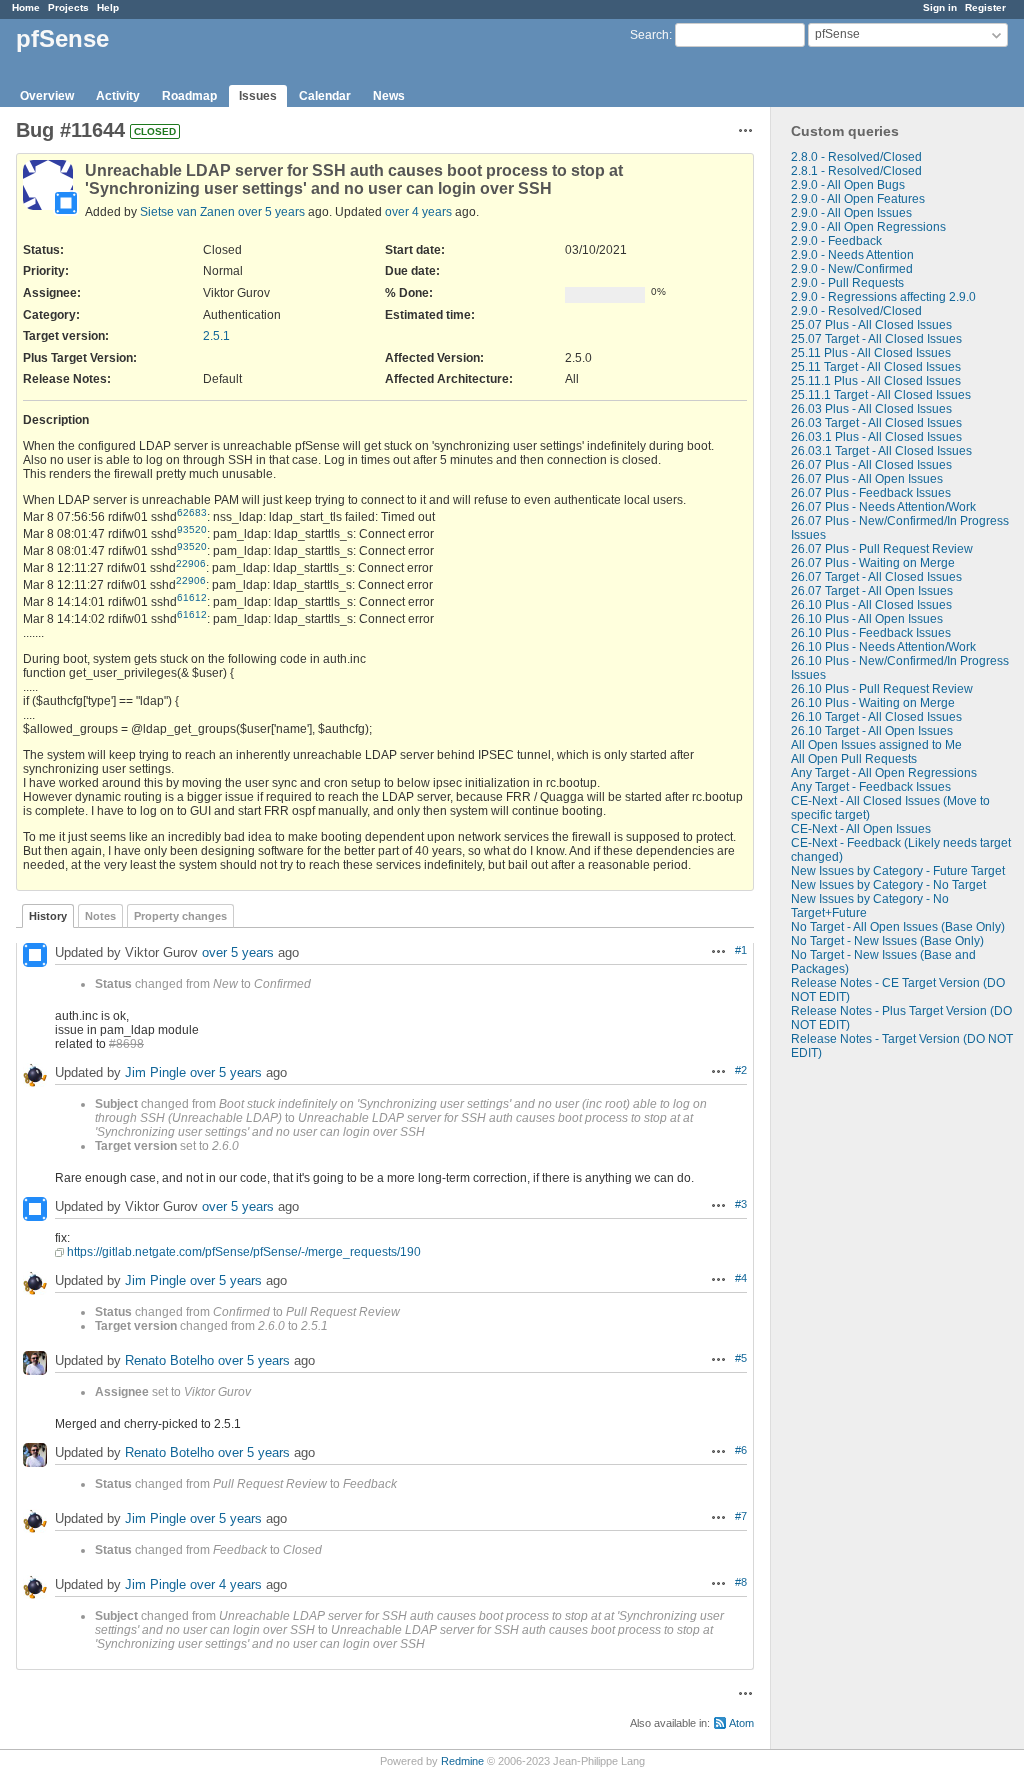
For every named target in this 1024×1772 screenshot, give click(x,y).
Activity (118, 96)
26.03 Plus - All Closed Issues (871, 409)
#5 (741, 1358)
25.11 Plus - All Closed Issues (871, 353)
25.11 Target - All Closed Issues (876, 367)
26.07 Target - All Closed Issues (876, 577)
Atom (741, 1723)
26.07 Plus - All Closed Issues (871, 465)
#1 (741, 950)
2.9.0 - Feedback (836, 241)
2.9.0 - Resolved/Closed (856, 311)
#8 (741, 1582)
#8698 (126, 1044)
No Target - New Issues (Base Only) (887, 941)
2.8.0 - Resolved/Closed (856, 157)
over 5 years (271, 212)
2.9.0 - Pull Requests (847, 283)
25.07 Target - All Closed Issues (876, 339)
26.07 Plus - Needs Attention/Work (883, 507)
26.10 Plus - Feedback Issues (871, 633)
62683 (192, 512)
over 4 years (418, 212)
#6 (741, 1450)
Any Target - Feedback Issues (871, 787)
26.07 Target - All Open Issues (872, 591)
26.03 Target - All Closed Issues (876, 423)
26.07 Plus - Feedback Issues (871, 493)
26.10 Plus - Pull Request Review (882, 689)
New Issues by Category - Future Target (898, 871)
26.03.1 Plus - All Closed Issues (876, 437)
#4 (741, 1278)
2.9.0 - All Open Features (858, 199)
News (389, 96)
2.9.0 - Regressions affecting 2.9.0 (883, 297)
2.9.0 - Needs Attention (852, 255)
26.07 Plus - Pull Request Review (882, 549)
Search (649, 35)
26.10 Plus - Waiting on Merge (873, 703)
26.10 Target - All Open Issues (872, 731)
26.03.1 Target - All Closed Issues (881, 451)
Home (26, 7)
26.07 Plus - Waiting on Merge (873, 563)
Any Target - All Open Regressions (884, 773)
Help (108, 7)
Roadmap (189, 96)
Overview (47, 96)
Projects (68, 7)
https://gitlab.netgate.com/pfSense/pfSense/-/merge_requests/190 (244, 1252)
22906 (191, 563)
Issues (258, 96)
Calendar (325, 96)
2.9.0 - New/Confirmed (852, 269)
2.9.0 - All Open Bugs (848, 185)
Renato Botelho (169, 1360)
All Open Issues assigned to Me (876, 745)
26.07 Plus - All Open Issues (867, 479)
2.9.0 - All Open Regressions (868, 227)
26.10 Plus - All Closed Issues (871, 605)
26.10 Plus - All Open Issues (867, 619)
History (48, 916)
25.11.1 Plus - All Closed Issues (876, 381)
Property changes (180, 916)
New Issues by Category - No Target (888, 885)
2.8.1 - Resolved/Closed (856, 171)
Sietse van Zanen (187, 212)
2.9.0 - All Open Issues (851, 213)
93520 (192, 529)
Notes (100, 916)
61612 (192, 597)
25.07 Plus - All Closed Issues (871, 325)
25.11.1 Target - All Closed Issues (881, 395)
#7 (741, 1516)
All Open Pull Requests (854, 759)
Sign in (940, 7)
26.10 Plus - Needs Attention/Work (883, 647)
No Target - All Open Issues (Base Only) (898, 927)
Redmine (462, 1761)
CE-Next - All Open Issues (861, 829)
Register (985, 7)
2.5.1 (216, 336)
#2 (741, 1070)
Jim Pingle (155, 1072)
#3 (741, 1204)
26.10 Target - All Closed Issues (876, 717)
